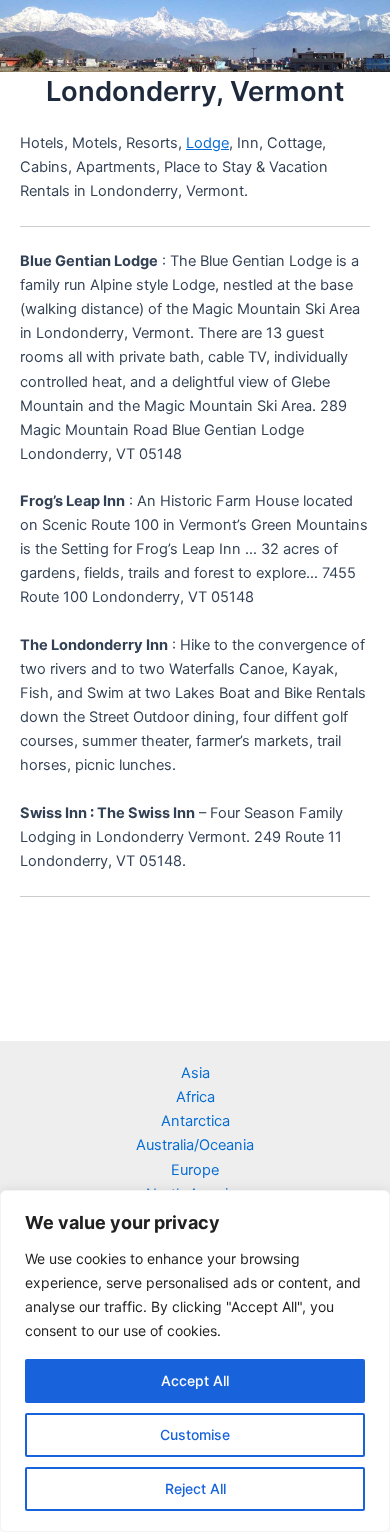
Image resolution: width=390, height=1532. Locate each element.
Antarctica (195, 1121)
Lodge (207, 143)
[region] (195, 1361)
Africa (195, 1097)
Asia (195, 1073)
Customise (195, 1434)
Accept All (195, 1380)
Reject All (195, 1488)
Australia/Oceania (195, 1145)
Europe (195, 1170)
